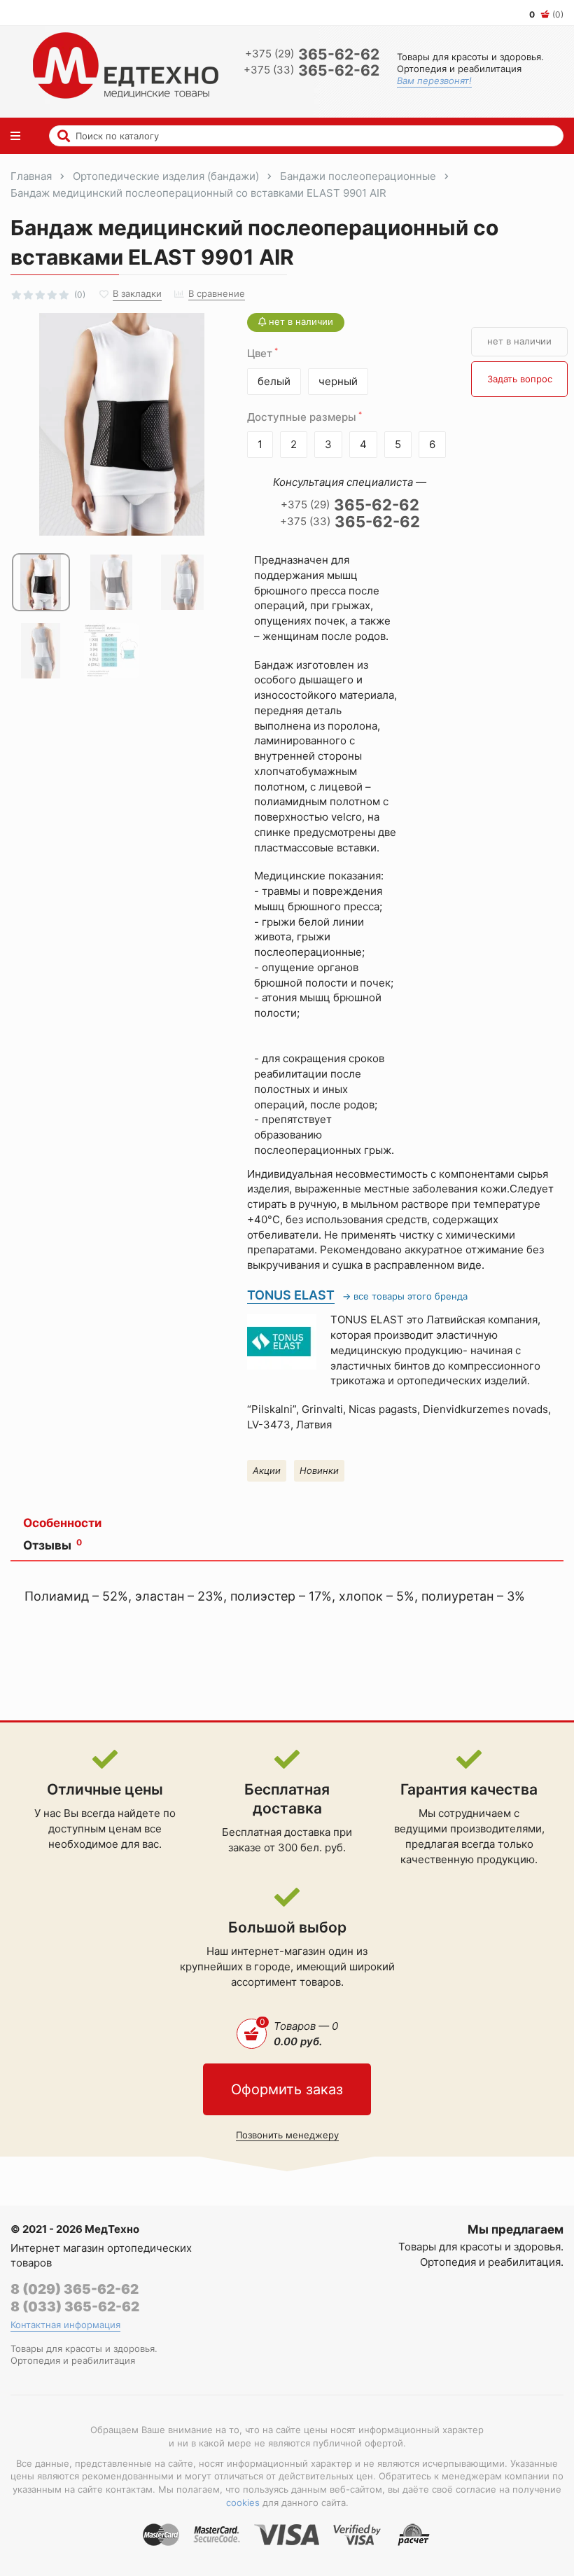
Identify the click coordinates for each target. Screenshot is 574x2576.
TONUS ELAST (291, 1295)
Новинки (319, 1470)
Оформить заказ (287, 2089)
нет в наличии (519, 341)
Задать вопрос (520, 379)
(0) (546, 14)
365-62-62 (312, 54)
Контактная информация (65, 2325)
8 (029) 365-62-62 (75, 2289)
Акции (267, 1470)
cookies (243, 2502)
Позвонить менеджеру (287, 2135)
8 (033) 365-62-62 (75, 2307)
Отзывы (52, 1545)
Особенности (62, 1523)
